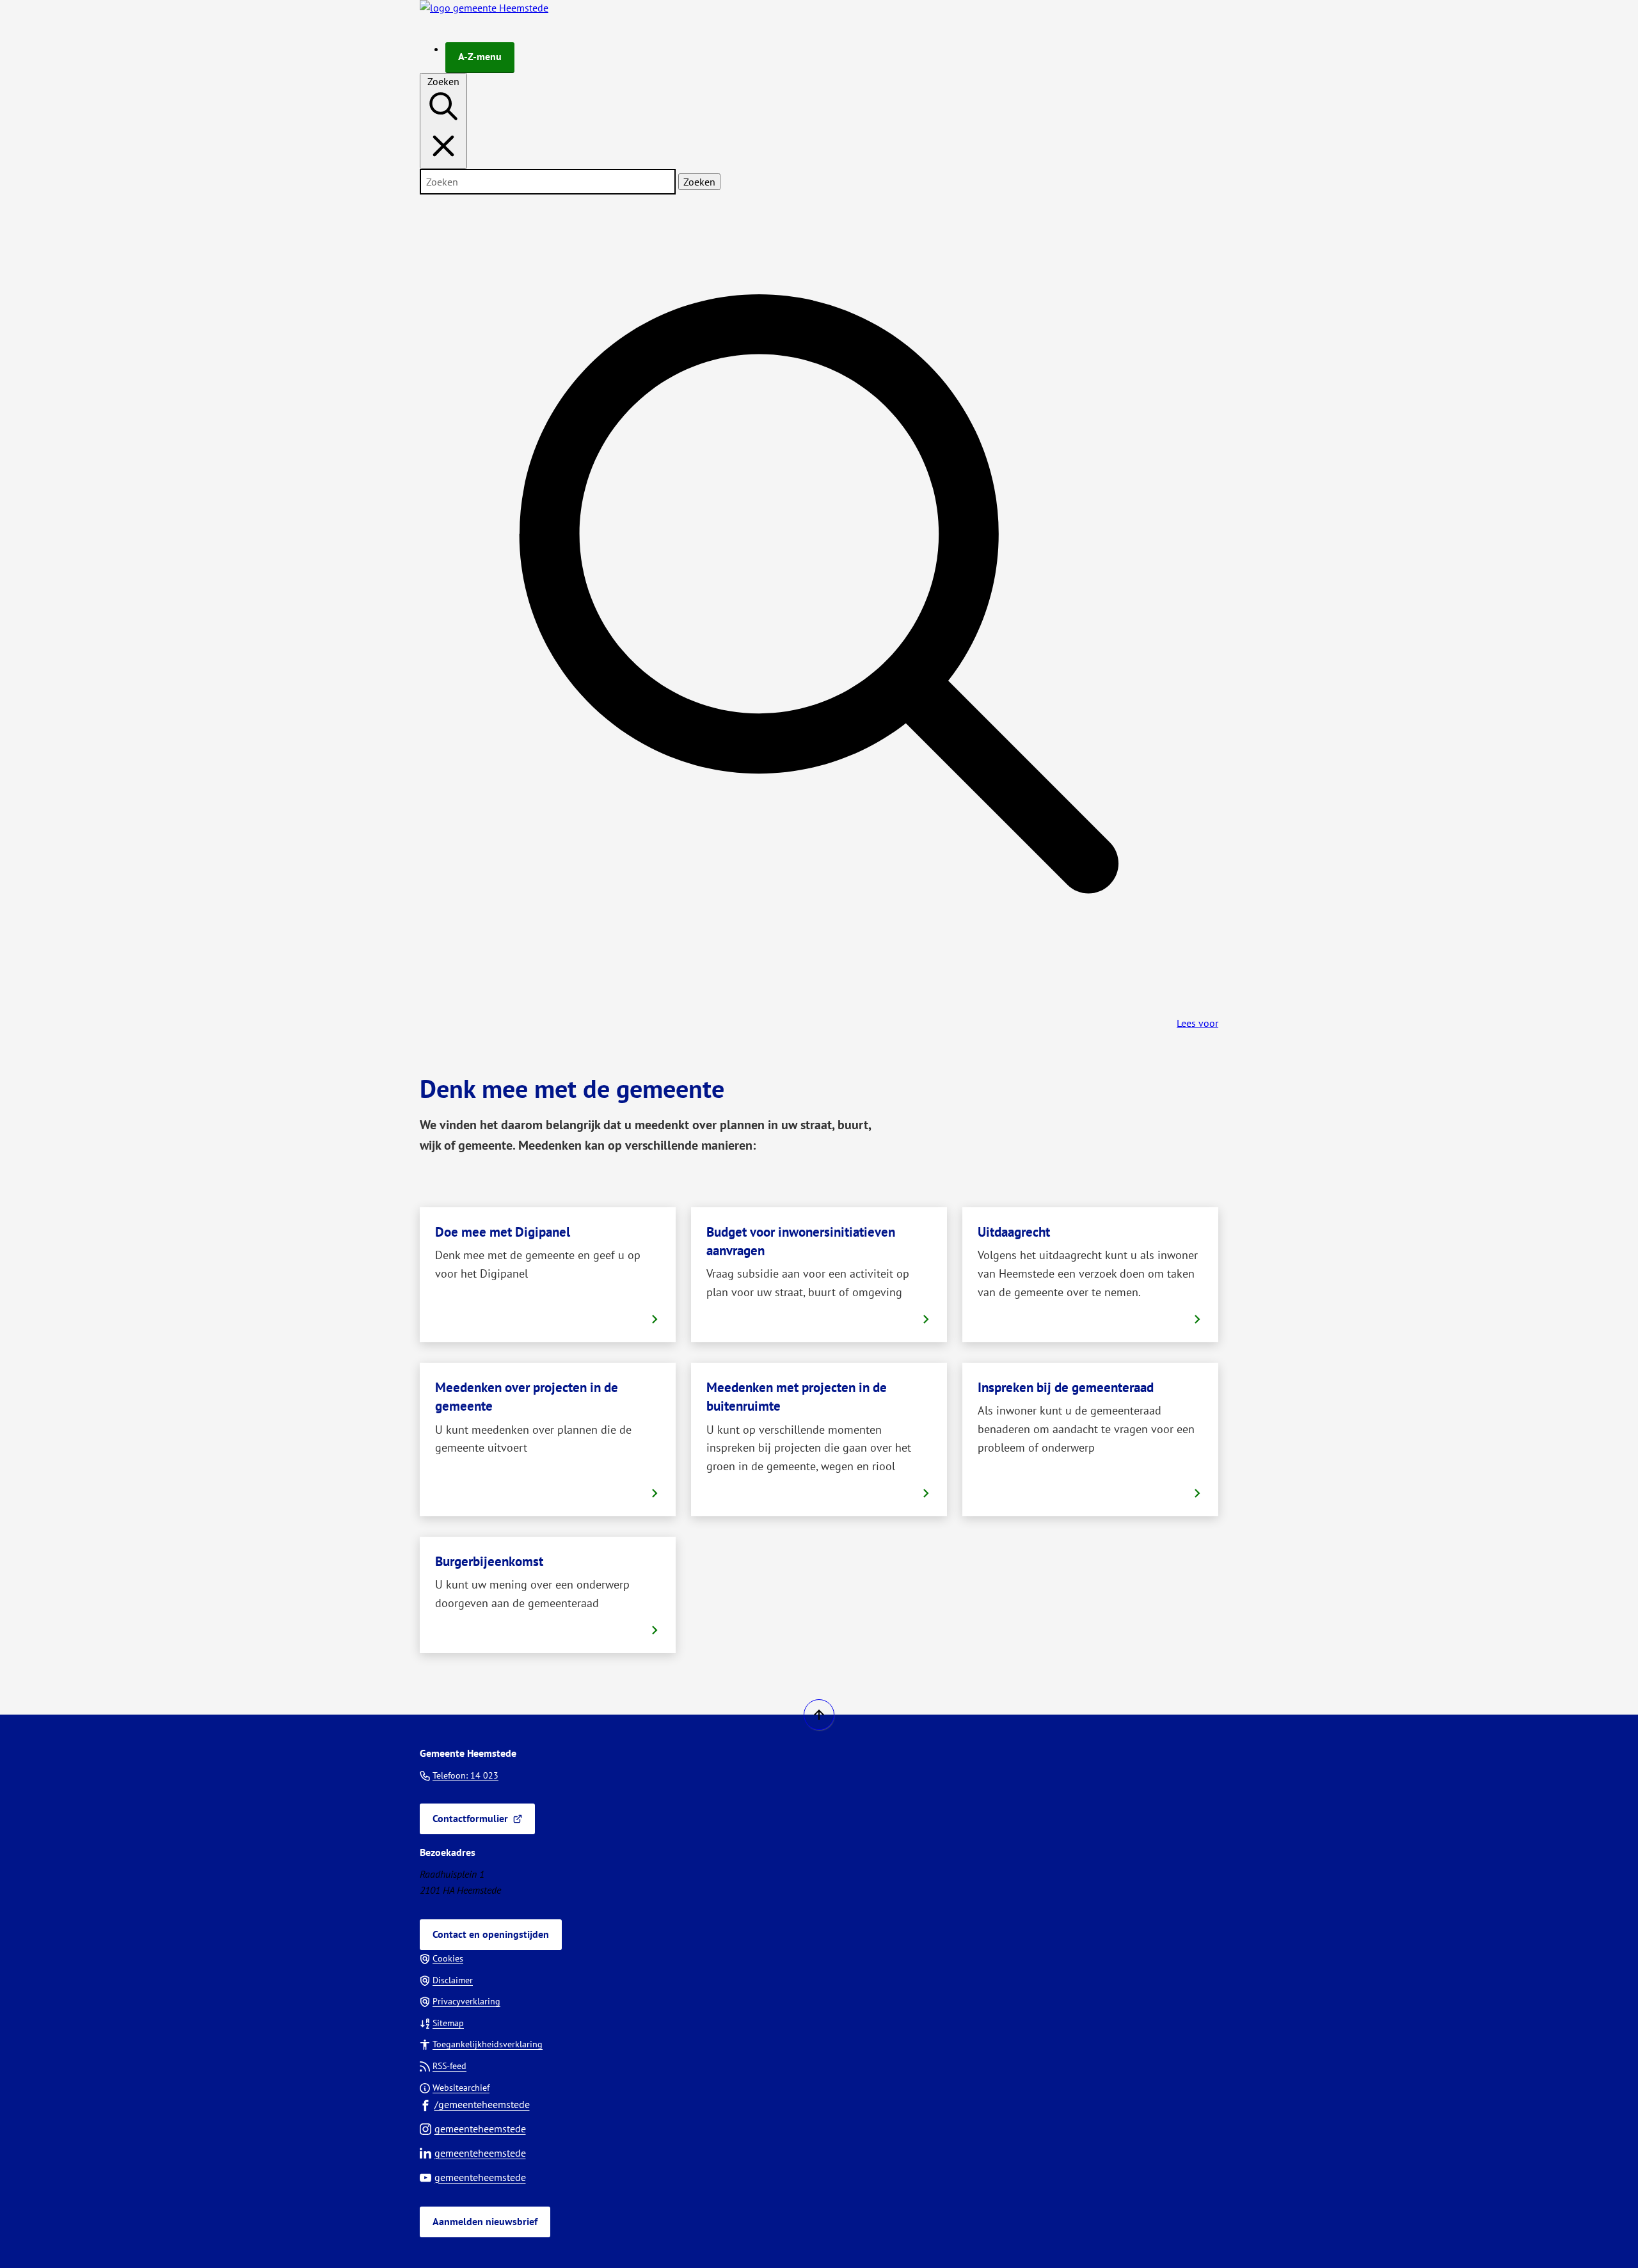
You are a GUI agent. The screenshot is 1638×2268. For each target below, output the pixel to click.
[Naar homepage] (484, 8)
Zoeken (699, 182)
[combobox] (548, 182)
